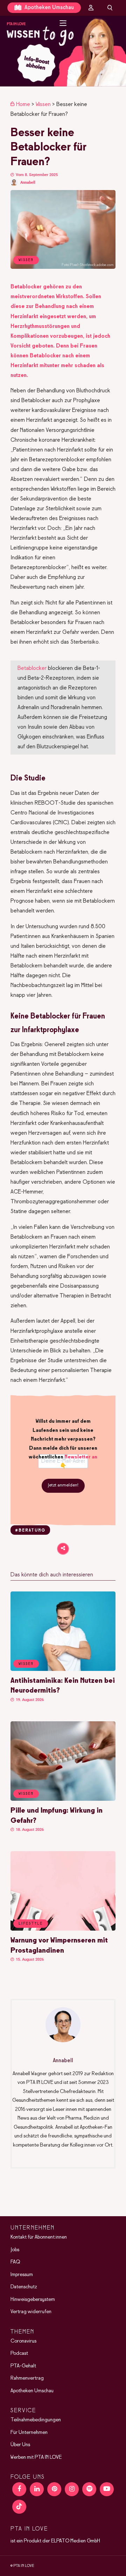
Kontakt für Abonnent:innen (39, 2237)
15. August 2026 (29, 1959)
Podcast (19, 2353)
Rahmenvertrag (27, 2378)
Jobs (15, 2249)
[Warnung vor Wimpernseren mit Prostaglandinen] (63, 1929)
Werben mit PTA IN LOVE (36, 2457)
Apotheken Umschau (48, 8)
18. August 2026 (29, 1830)
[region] (63, 51)
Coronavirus (23, 2341)
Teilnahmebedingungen (36, 2420)
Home (23, 104)
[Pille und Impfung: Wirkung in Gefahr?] (63, 1799)
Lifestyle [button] (31, 1924)
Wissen (43, 104)
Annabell (28, 183)
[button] (63, 51)
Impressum (22, 2274)
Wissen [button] (26, 1664)
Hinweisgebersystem (33, 2299)
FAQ (15, 2262)
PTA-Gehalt (23, 2366)
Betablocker (32, 668)
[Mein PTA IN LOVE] (91, 8)
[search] (110, 8)
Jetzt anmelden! (63, 1485)
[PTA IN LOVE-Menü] (63, 23)
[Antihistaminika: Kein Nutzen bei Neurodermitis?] (63, 1669)
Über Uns (20, 2445)
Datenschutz (24, 2287)
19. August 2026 (29, 1700)
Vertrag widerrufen (31, 2312)
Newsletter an (81, 1457)
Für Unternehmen (29, 2432)
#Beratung (30, 1531)
